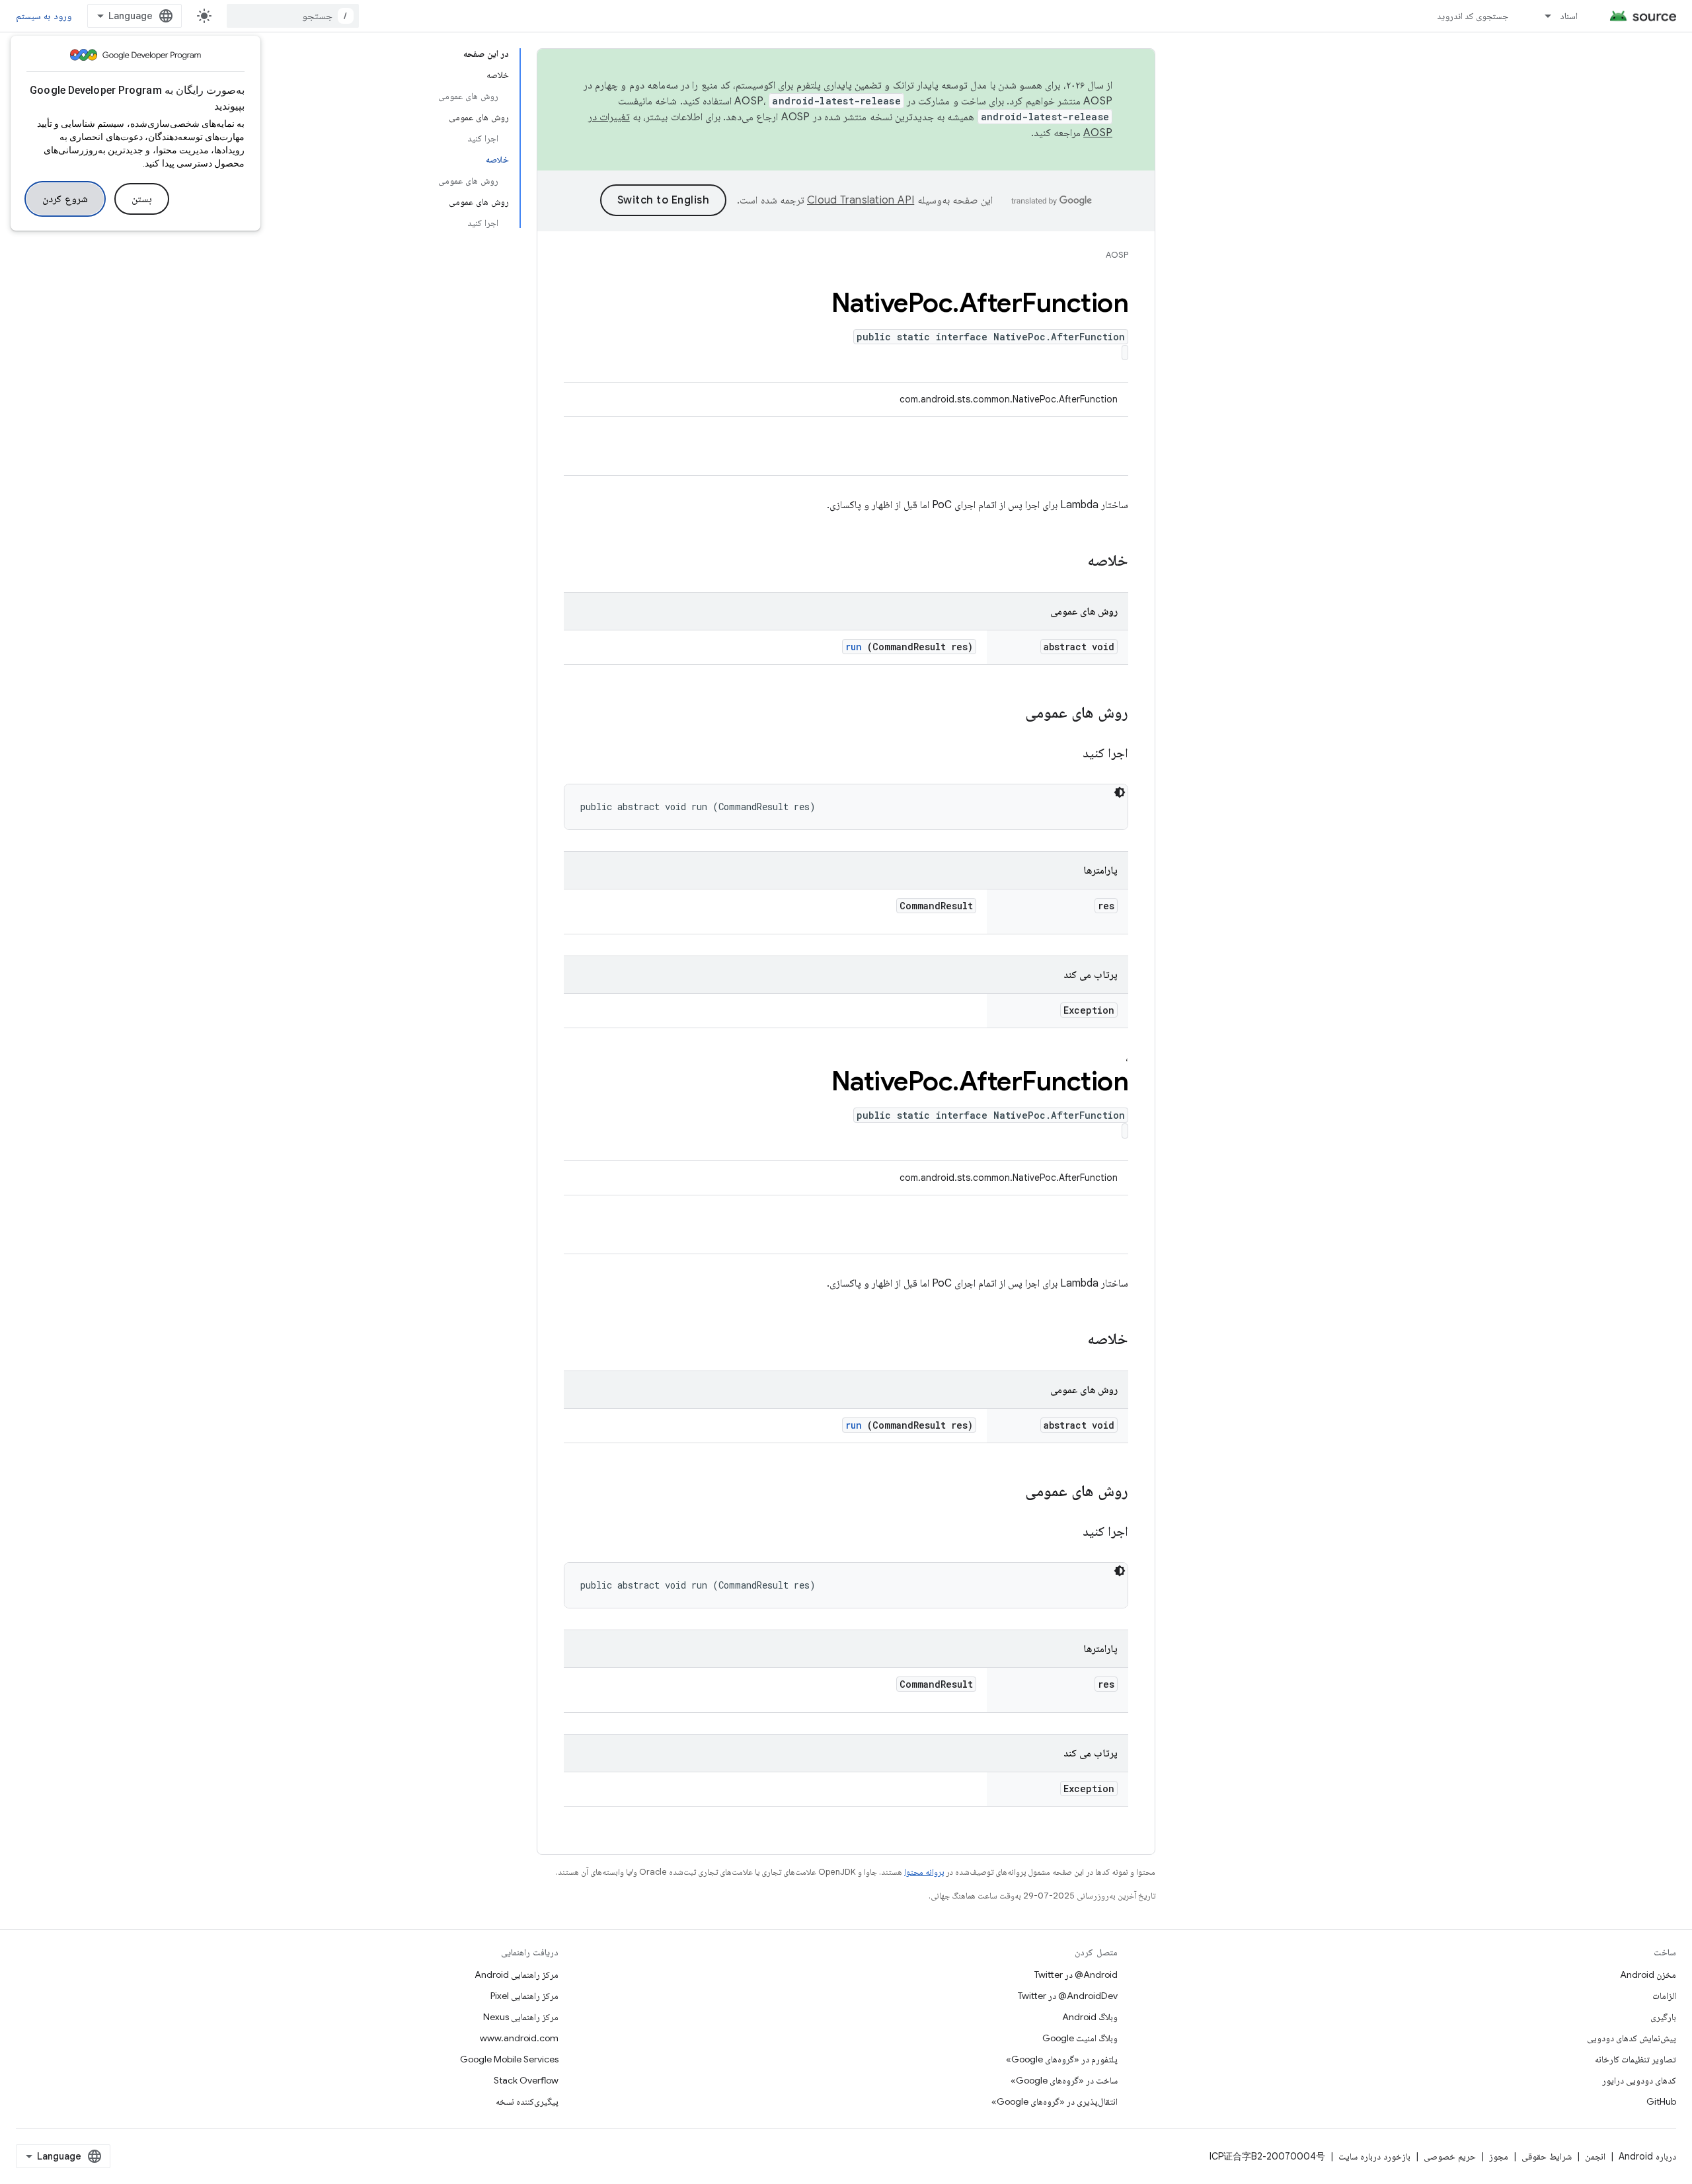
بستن (142, 199)
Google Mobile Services (509, 2059)
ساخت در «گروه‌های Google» (1064, 2080)
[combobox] (293, 16)
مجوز (1499, 2156)
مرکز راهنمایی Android (517, 1975)
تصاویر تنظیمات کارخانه (1635, 2059)
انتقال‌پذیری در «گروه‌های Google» (1055, 2101)
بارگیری (1663, 2017)
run (854, 647)
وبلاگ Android (1090, 2017)
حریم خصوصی (1450, 2156)
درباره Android (1647, 2156)
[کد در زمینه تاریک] (1120, 792)
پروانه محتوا (924, 1872)
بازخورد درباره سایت (1374, 2156)
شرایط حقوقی (1547, 2156)
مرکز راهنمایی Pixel (524, 1996)
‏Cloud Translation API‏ (861, 200)
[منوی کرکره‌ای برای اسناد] (1542, 16)
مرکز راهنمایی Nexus (521, 2017)
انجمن (1595, 2156)
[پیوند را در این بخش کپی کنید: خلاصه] (1070, 562)
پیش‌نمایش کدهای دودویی (1632, 2038)
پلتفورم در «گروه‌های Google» (1062, 2059)
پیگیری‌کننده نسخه (527, 2101)
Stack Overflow (526, 2080)
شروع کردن (65, 199)
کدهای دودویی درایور (1639, 2080)
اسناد (1569, 16)
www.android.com (519, 2038)
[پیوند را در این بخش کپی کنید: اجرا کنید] (1066, 754)
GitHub (1661, 2101)
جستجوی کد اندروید (1473, 16)
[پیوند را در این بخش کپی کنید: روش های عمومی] (1008, 714)
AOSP (1117, 255)
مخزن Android (1648, 1975)
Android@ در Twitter (1076, 1975)
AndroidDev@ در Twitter (1068, 1996)
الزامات (1664, 1996)
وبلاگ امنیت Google (1080, 2038)
